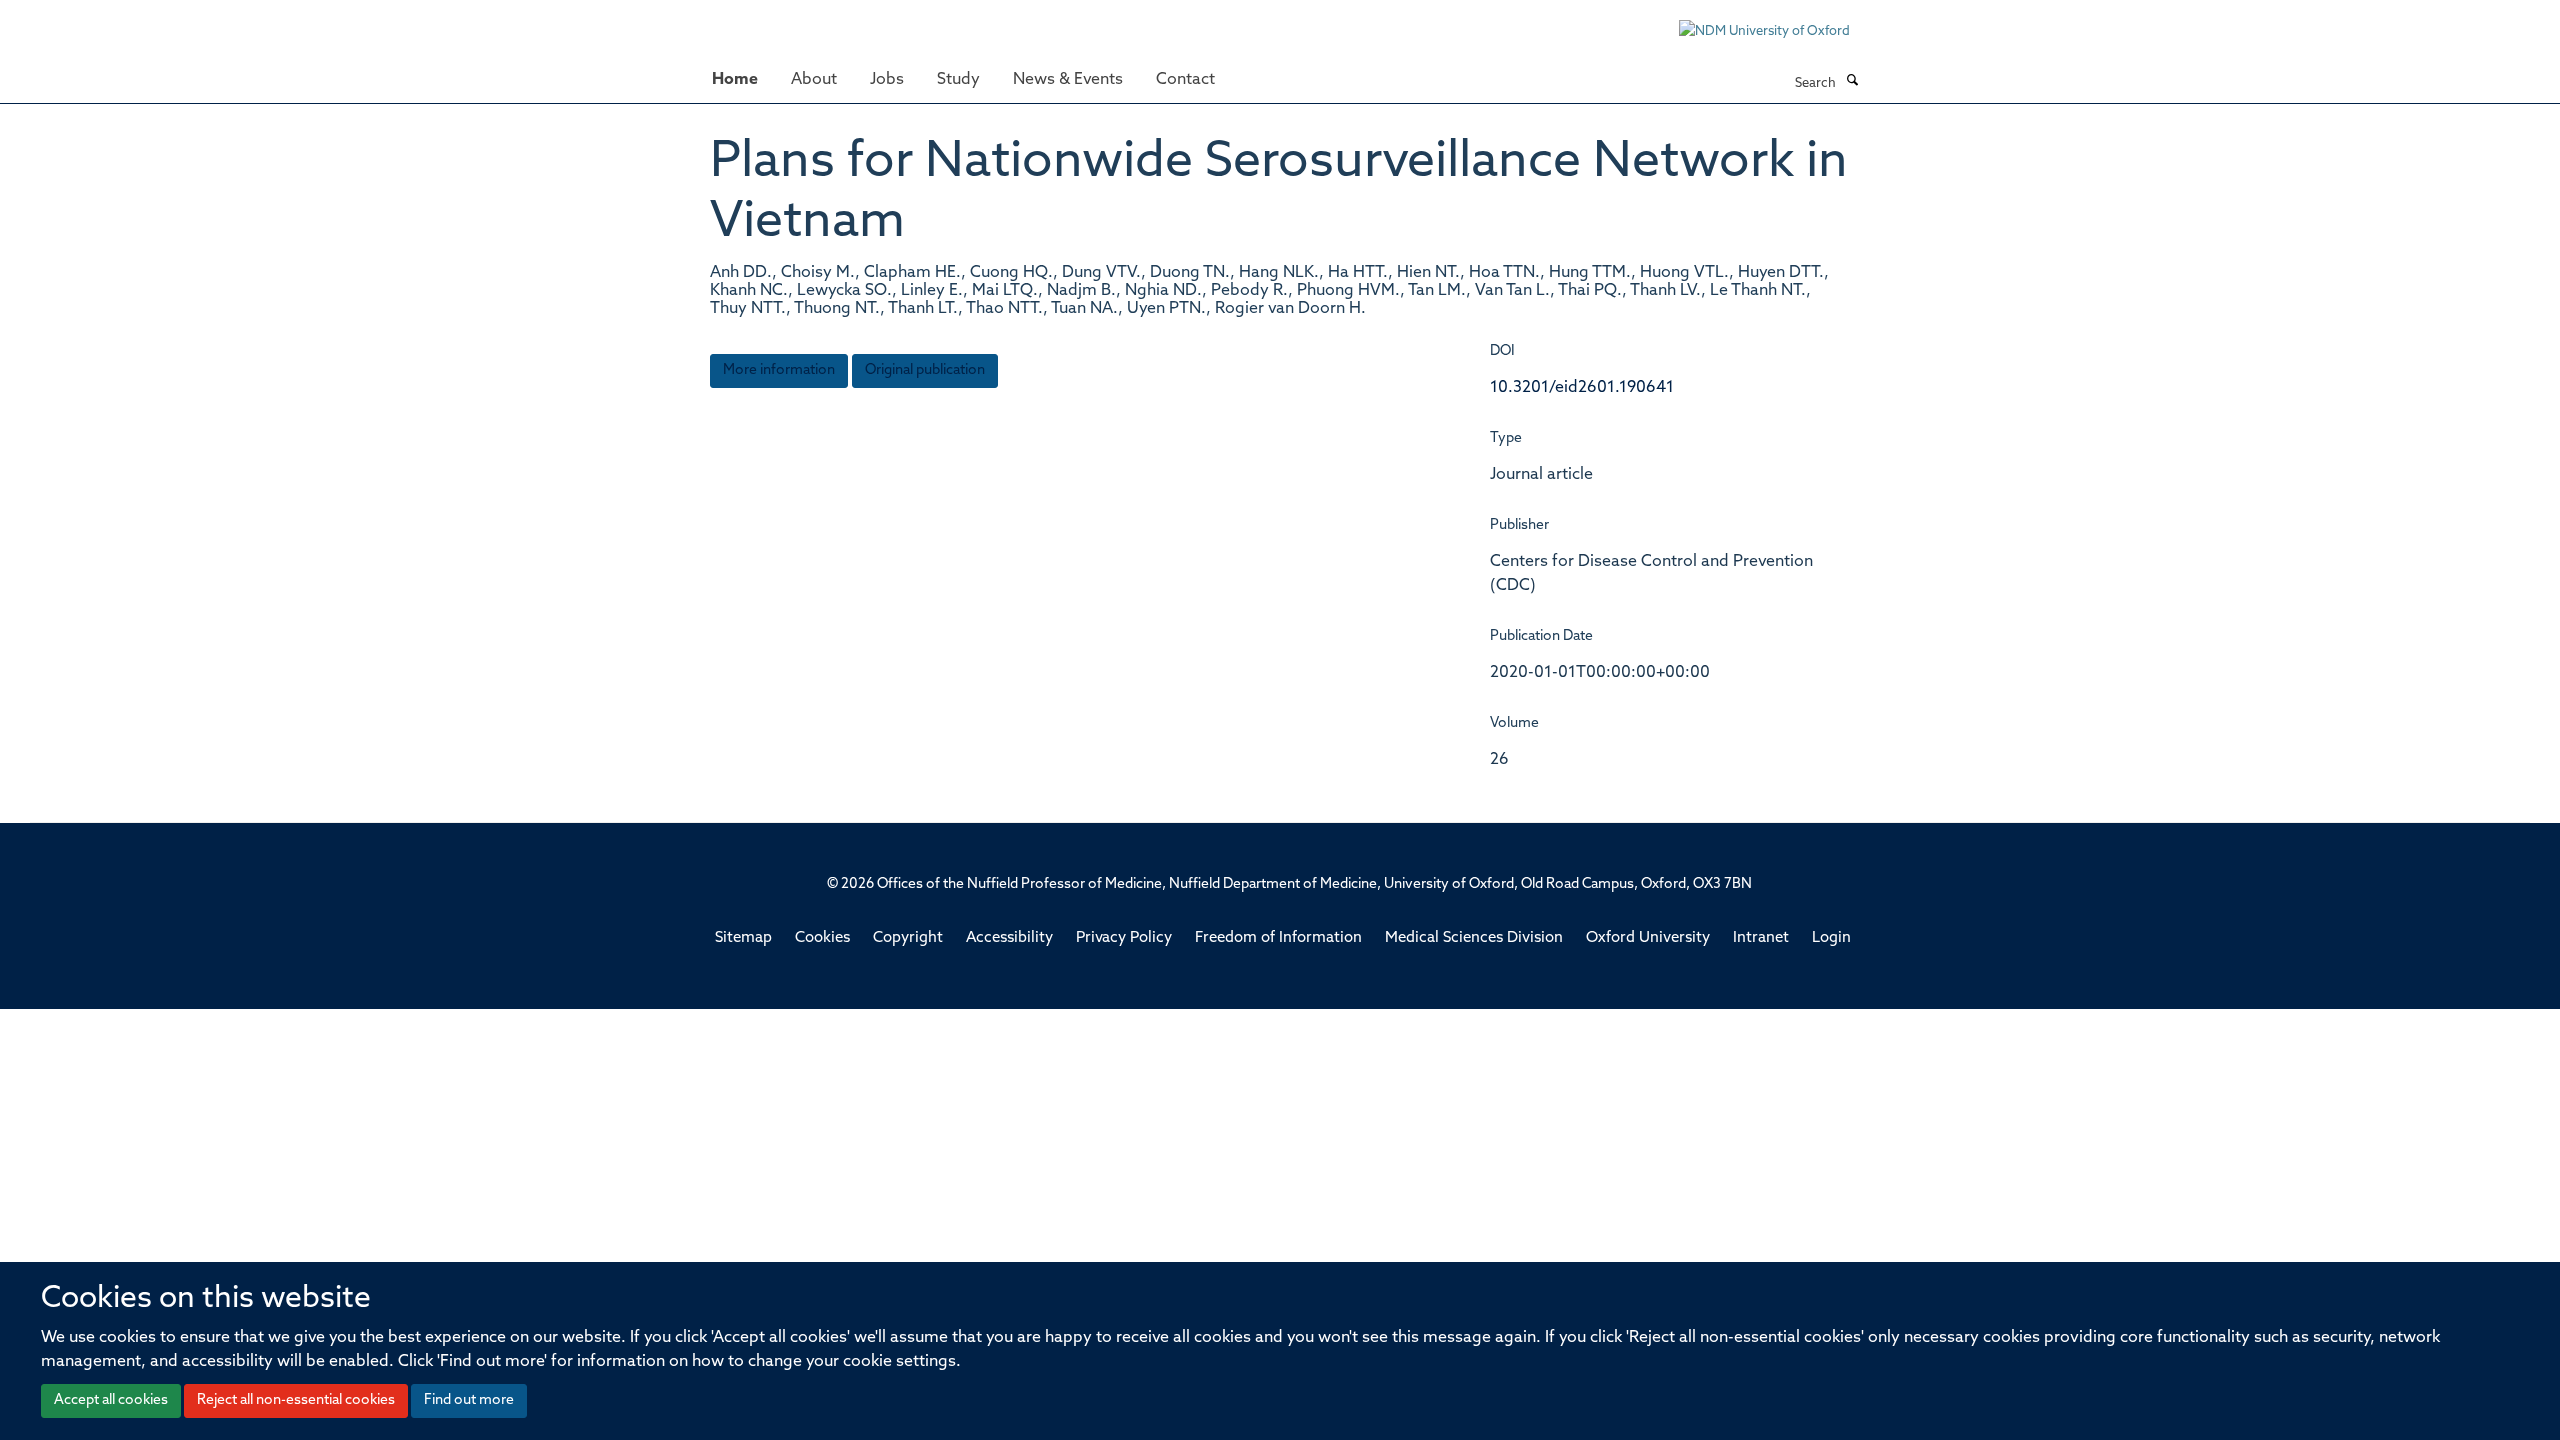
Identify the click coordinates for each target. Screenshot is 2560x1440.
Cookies (822, 938)
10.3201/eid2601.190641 (1582, 388)
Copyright (908, 938)
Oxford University (1648, 938)
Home (735, 80)
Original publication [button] (925, 370)
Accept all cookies (111, 1400)
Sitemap (743, 938)
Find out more (469, 1400)
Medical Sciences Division (1474, 938)
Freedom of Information (1278, 938)
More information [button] (779, 370)
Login (1831, 938)
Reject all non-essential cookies (296, 1400)
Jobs (887, 80)
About (814, 80)
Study (958, 80)
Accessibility (1009, 938)
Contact (1185, 80)
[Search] (1852, 82)
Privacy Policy (1124, 938)
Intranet (1761, 938)
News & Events (1068, 80)
